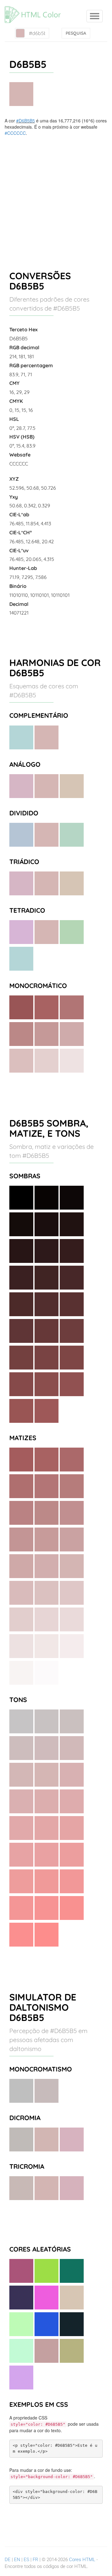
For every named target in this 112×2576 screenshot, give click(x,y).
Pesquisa (76, 33)
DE (8, 2560)
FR (35, 2560)
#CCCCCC (15, 133)
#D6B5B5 (26, 121)
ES (26, 2560)
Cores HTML (82, 2560)
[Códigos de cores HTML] (36, 8)
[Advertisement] (56, 195)
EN (17, 2560)
